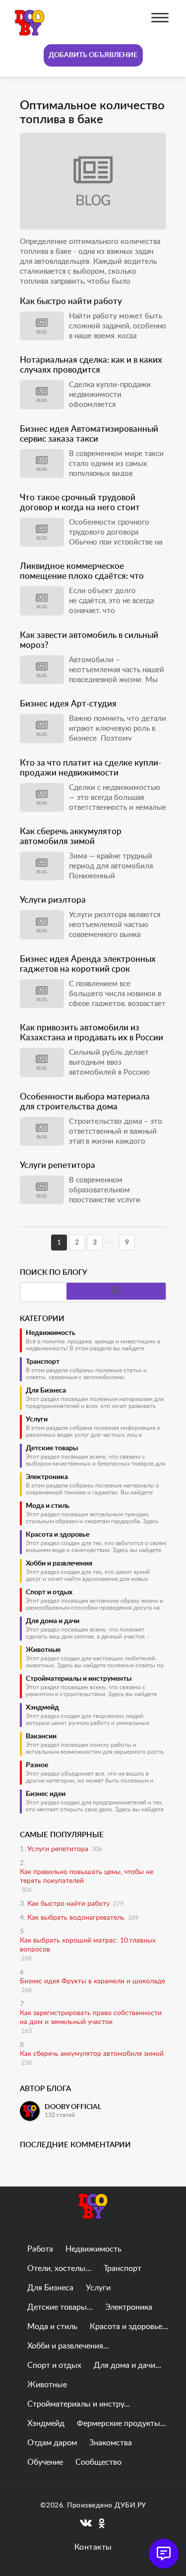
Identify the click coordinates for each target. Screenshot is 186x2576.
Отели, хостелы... (59, 2268)
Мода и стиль (48, 1506)
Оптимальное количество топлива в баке (92, 113)
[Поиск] (116, 1291)
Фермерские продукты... (122, 2423)
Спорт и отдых (49, 1592)
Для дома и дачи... (127, 2365)
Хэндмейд (42, 1708)
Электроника (47, 1477)
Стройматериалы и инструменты (79, 1679)
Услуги (37, 1419)
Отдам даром (52, 2443)
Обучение (45, 2462)
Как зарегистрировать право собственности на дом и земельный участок (91, 2018)
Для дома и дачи (53, 1621)
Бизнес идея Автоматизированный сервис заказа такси (89, 434)
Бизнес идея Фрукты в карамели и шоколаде (93, 1981)
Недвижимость (51, 1333)
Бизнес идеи (46, 1794)
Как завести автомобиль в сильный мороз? (89, 640)
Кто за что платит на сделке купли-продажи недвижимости (91, 768)
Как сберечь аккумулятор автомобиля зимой (71, 836)
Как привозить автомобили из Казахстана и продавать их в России (92, 1033)
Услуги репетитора (58, 1165)
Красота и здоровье (58, 1535)
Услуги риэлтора (53, 900)
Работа (40, 2249)
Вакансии (41, 1736)
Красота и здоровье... (129, 2327)
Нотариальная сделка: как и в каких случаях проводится (91, 365)
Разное (37, 1765)
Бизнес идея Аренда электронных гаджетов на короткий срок (88, 964)
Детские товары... (60, 2307)
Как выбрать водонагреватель (76, 1918)
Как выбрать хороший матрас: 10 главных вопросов (88, 1945)
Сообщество (98, 2462)
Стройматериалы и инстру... (79, 2404)
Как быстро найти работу (71, 301)
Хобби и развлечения (59, 1563)
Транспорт (43, 1362)
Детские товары (52, 1448)
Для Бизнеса (46, 1391)
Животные (43, 1650)
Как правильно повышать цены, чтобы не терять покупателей (87, 1876)
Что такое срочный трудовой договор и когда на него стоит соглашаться (80, 503)
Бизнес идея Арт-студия (68, 704)
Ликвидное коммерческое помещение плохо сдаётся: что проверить (82, 572)
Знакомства (111, 2443)
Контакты (93, 2547)
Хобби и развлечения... (68, 2346)
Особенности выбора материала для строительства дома (85, 1102)
